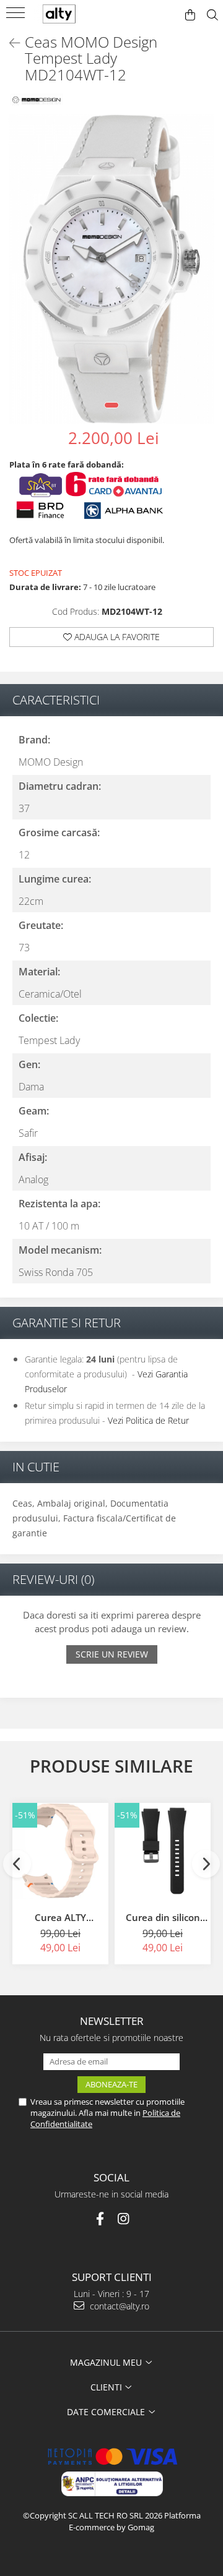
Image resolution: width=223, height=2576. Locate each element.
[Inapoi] (9, 43)
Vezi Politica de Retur (148, 1420)
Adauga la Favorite (116, 637)
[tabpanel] (111, 269)
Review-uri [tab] (53, 1579)
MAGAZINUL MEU (107, 2362)
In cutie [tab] (36, 1467)
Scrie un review (112, 1654)
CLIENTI (107, 2387)
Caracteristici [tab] (56, 700)
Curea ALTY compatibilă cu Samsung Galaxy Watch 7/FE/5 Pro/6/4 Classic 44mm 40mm (60, 1917)
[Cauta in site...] (212, 15)
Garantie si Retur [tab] (67, 1323)
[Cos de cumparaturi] (190, 15)
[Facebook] (100, 2219)
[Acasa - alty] (68, 14)
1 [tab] (111, 405)
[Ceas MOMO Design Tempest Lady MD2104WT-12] (111, 269)
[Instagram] (124, 2219)
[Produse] (17, 17)
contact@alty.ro (118, 2306)
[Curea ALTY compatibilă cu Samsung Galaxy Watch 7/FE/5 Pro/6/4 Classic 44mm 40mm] (60, 1851)
